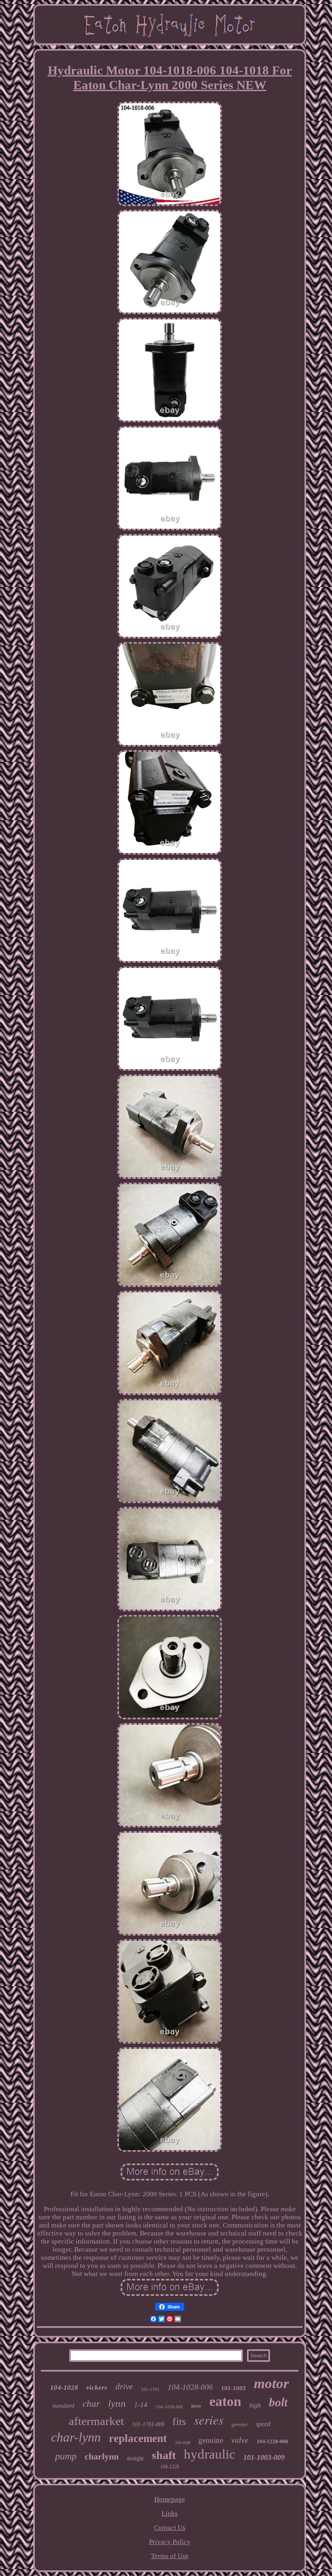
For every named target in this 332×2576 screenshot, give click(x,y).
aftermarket (96, 2421)
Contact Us (170, 2528)
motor (271, 2383)
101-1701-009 (148, 2424)
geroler (240, 2424)
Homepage (170, 2499)
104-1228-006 (272, 2441)
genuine (211, 2440)
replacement (138, 2438)
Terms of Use (170, 2556)
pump (66, 2456)
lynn (117, 2403)
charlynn (102, 2456)
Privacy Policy (170, 2542)
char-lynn (76, 2437)
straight (135, 2458)
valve (240, 2440)
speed (263, 2424)
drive (124, 2387)
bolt (278, 2402)
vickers (97, 2388)
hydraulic (210, 2454)
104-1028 (64, 2388)
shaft (164, 2455)
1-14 (141, 2405)
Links (170, 2513)
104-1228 (170, 2467)
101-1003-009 (264, 2457)
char (91, 2404)
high (255, 2405)
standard (63, 2406)
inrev (196, 2406)
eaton (225, 2401)
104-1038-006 (169, 2407)
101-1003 (233, 2388)
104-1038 (183, 2443)
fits (179, 2422)
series (209, 2420)
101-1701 (150, 2389)
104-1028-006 (190, 2387)
